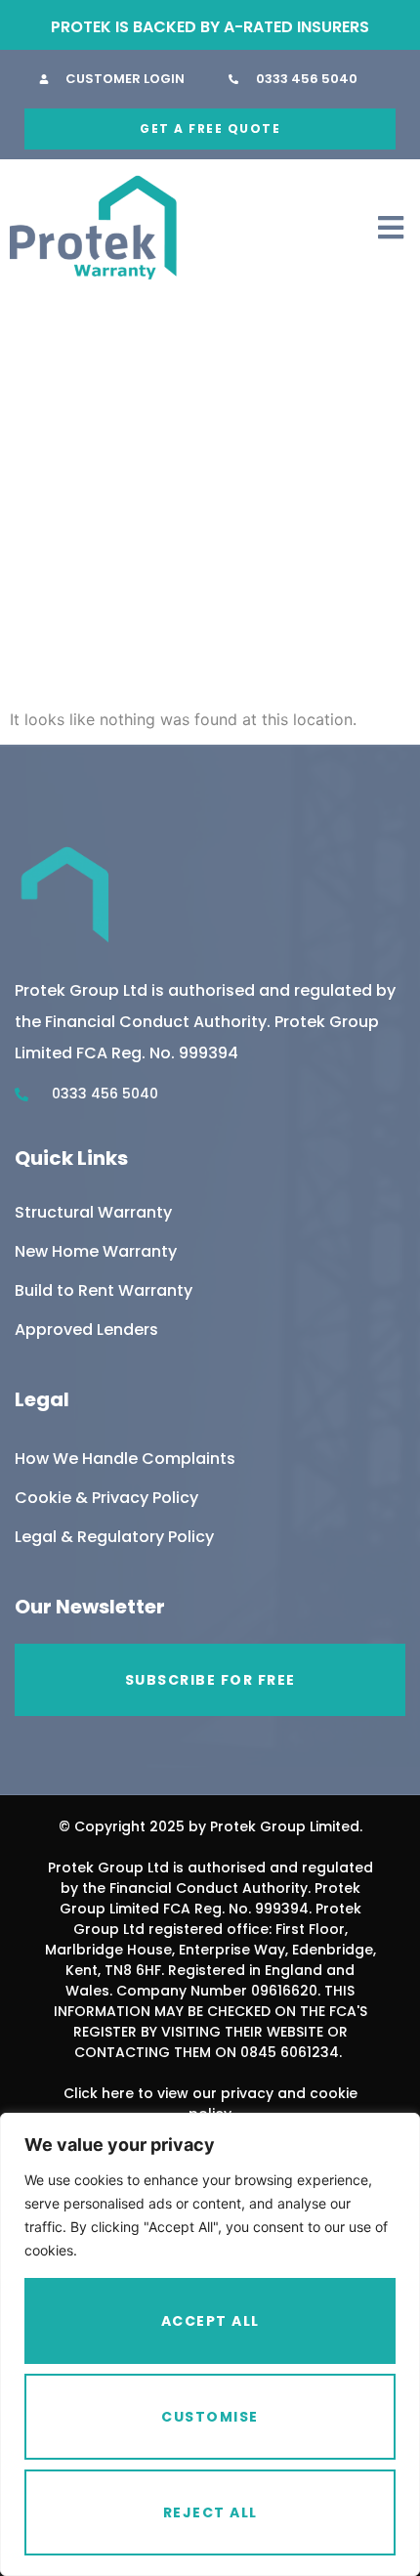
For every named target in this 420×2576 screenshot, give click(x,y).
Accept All (210, 2321)
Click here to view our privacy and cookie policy (210, 2104)
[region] (210, 2344)
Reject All (210, 2512)
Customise (210, 2417)
